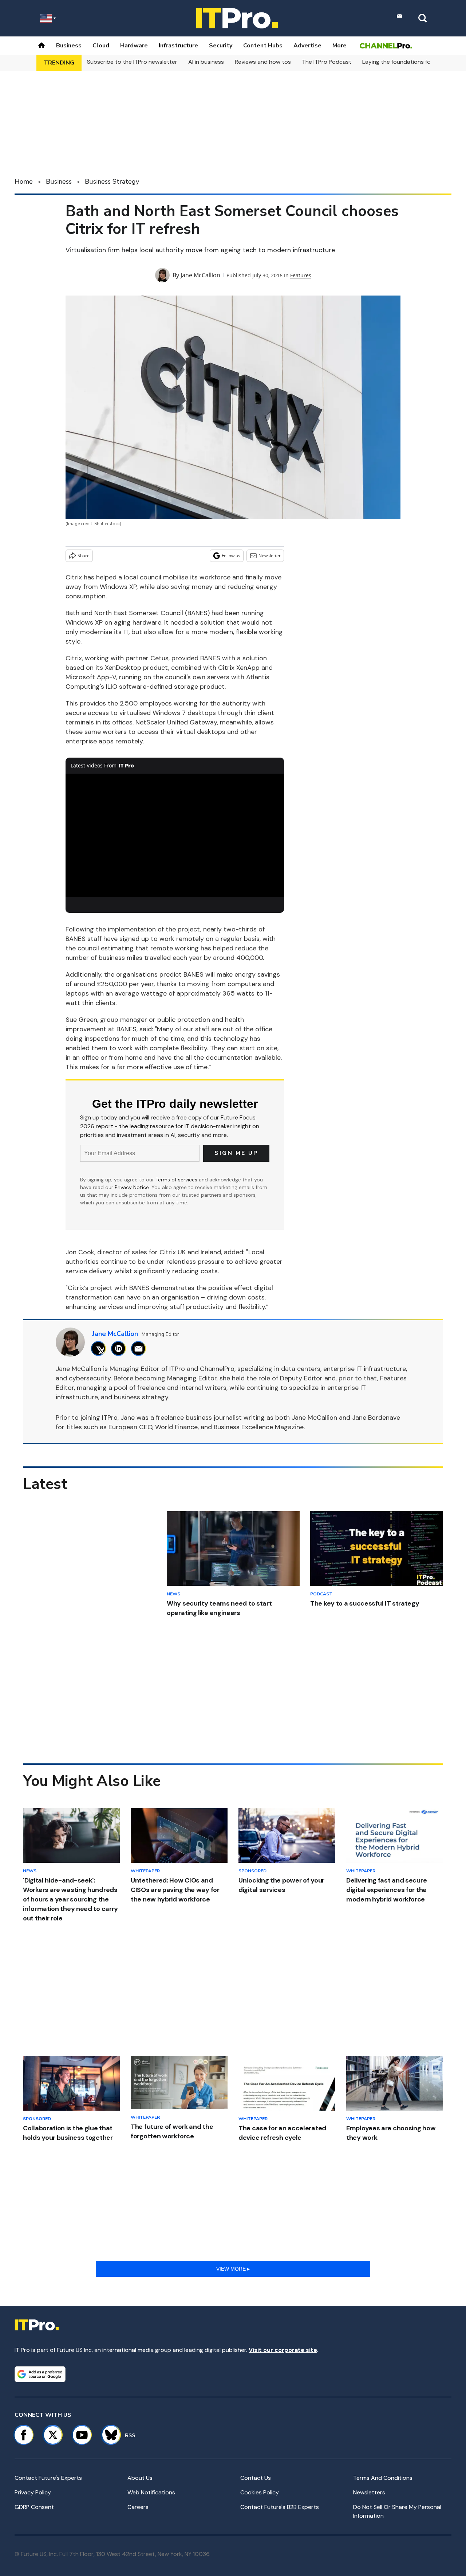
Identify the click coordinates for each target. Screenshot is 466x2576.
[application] (175, 835)
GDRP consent (34, 2507)
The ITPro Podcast (327, 62)
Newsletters (369, 2492)
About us (140, 2478)
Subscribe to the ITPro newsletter (132, 62)
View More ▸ (233, 2269)
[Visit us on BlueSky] (108, 2435)
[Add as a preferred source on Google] (40, 2374)
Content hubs (263, 46)
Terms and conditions (383, 2478)
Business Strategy (112, 181)
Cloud (101, 46)
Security (221, 46)
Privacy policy (33, 2492)
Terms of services (177, 1180)
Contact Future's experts (48, 2478)
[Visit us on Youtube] (82, 2435)
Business (69, 46)
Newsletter (270, 556)
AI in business (206, 62)
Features (301, 275)
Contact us (256, 2478)
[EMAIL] (140, 1348)
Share (84, 556)
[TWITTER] (100, 1348)
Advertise (307, 46)
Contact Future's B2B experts (280, 2507)
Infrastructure (178, 46)
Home (24, 181)
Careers (138, 2507)
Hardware (134, 46)
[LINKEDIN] (120, 1348)
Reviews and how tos (263, 62)
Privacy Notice (132, 1187)
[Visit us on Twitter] (53, 2435)
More (339, 46)
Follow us (231, 556)
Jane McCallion (200, 275)
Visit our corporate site (283, 2350)
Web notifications (151, 2492)
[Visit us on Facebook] (24, 2435)
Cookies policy (260, 2492)
